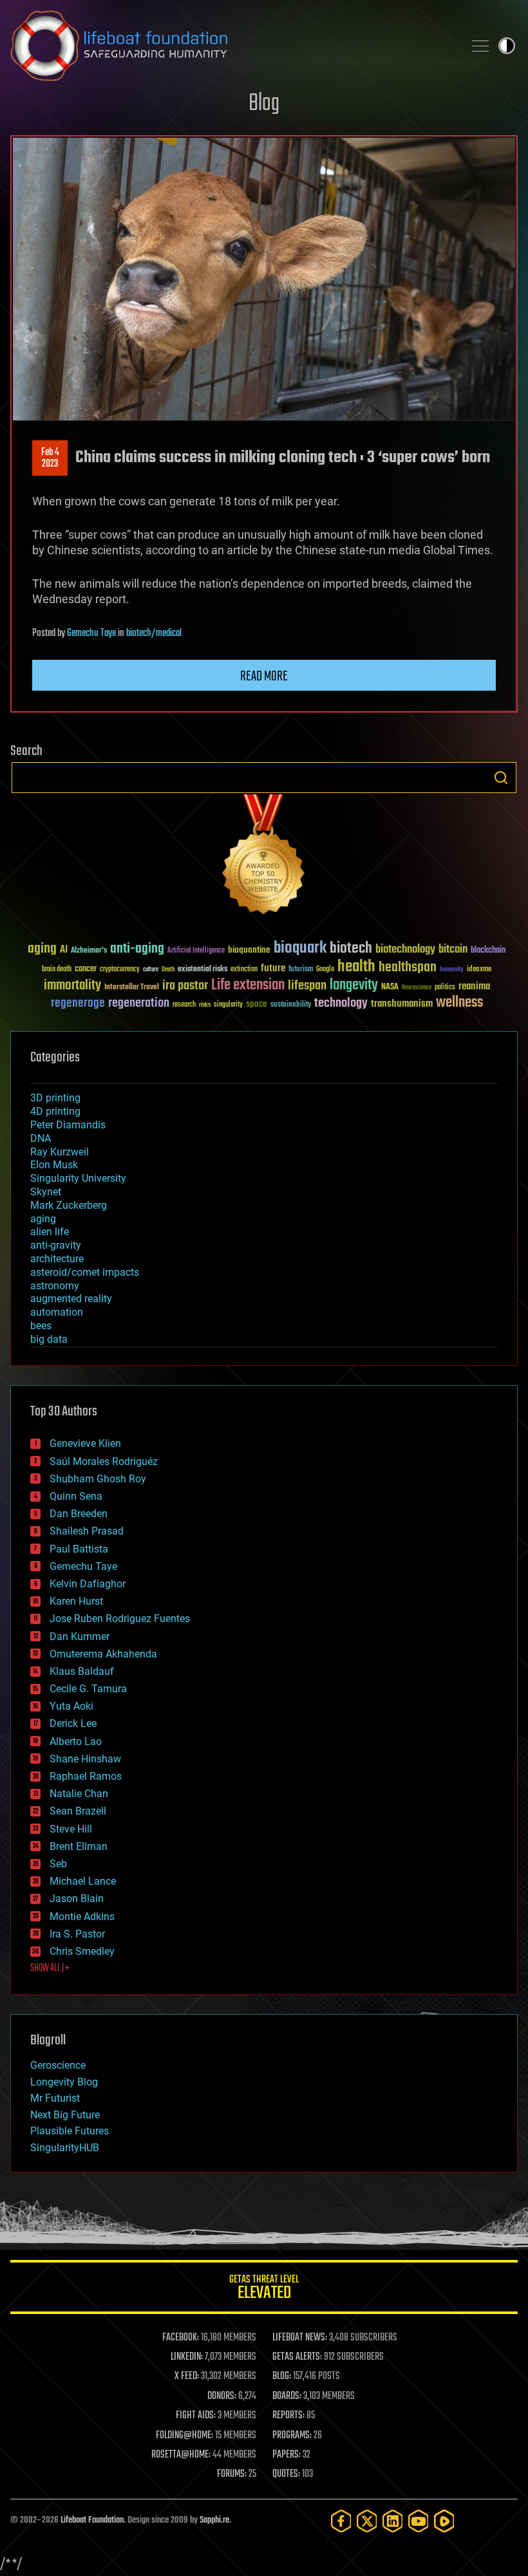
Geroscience (58, 2065)
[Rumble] (444, 2521)
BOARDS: (287, 2396)
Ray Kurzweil (60, 1152)
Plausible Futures (70, 2131)
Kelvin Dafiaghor (88, 1584)
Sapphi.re (214, 2520)
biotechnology (405, 950)
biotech (351, 948)
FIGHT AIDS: (196, 2416)
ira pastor (185, 986)
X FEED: (187, 2376)
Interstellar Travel (132, 988)
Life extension (248, 985)
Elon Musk (54, 1165)
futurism (301, 970)
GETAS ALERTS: (297, 2357)
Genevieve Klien (85, 1443)
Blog (264, 104)
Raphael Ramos (86, 1776)
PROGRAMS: (292, 2436)
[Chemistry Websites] (264, 857)
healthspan (408, 968)
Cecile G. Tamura (88, 1689)
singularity (228, 1005)
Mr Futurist (55, 2098)
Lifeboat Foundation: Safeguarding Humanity (232, 46)
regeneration (139, 1003)
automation (57, 1312)
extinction (244, 970)
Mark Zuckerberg (69, 1205)
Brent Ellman (79, 1846)
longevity (354, 985)
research (184, 1005)
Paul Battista (79, 1549)
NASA (390, 987)
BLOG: (282, 2376)
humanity (452, 970)
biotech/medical (154, 633)
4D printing (55, 1111)
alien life (50, 1232)
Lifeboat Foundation (92, 2520)
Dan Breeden (79, 1514)
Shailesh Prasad (87, 1531)
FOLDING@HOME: (184, 2436)
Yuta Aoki (71, 1706)
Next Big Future (65, 2115)
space (257, 1004)
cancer (86, 969)
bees (41, 1326)
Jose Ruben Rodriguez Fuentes (120, 1619)
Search (501, 778)
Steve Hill (71, 1829)
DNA (41, 1138)
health (356, 967)
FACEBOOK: (181, 2338)
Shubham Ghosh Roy (98, 1479)
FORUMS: (232, 2474)
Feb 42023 (50, 458)
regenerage (78, 1003)
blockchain (488, 951)
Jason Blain (77, 1899)
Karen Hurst (76, 1601)
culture (151, 970)
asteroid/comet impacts (85, 1272)
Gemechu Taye (91, 633)
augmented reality (71, 1299)
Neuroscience (417, 988)
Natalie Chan (79, 1794)
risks (205, 1005)
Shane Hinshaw (85, 1759)
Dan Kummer (80, 1637)
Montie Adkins (82, 1917)
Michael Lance (83, 1881)
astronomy (55, 1286)
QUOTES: (286, 2474)
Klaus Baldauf (82, 1671)
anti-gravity (56, 1245)
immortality (72, 985)
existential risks (203, 970)
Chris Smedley (82, 1951)
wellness (459, 1003)
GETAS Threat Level (264, 2289)
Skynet (46, 1192)
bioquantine (249, 950)
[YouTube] (419, 2521)
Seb (58, 1864)
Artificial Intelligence (196, 951)
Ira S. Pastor (77, 1934)
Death (168, 970)
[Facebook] (341, 2521)
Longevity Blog (64, 2082)
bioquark (300, 948)
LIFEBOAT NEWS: (300, 2338)
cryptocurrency (120, 970)
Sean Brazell (78, 1811)
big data (49, 1339)
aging (42, 949)
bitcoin (453, 950)
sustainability (291, 1005)
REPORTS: (288, 2416)
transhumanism (402, 1004)
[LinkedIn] (393, 2521)
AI (64, 950)
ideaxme (479, 970)
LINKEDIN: (187, 2357)
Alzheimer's (89, 951)
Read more (264, 677)
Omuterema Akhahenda (103, 1654)
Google (325, 970)
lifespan (307, 986)
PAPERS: (287, 2455)
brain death (57, 970)
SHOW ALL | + (50, 1968)
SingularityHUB (65, 2148)
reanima (474, 986)
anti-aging (137, 949)
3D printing (55, 1098)
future (273, 968)
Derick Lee (73, 1723)
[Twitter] (367, 2521)
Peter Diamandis (68, 1125)
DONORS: (222, 2396)
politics (445, 988)
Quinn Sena (76, 1496)
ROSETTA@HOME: (181, 2455)
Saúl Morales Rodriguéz (104, 1461)
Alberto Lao (76, 1741)
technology (341, 1004)
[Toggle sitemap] (480, 46)
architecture (57, 1259)
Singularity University (78, 1178)
